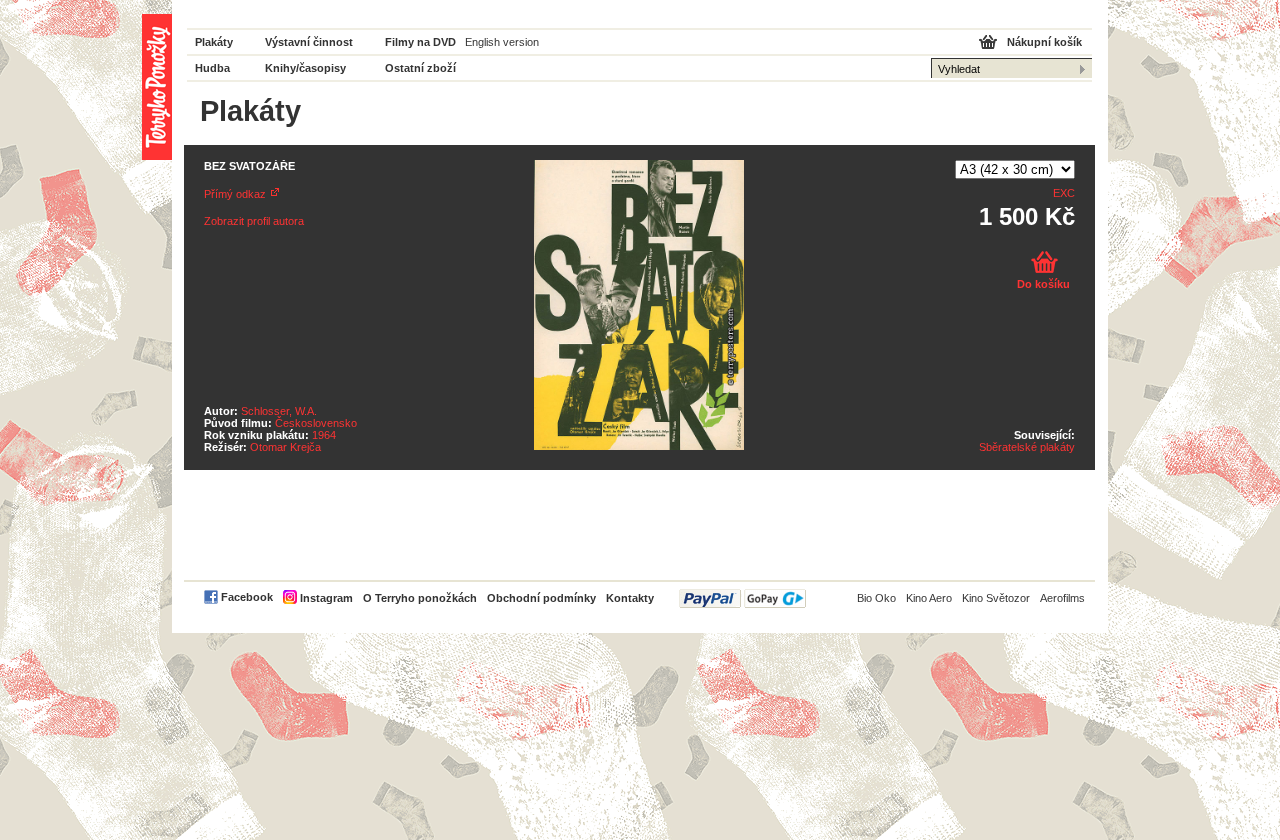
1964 (324, 435)
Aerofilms (1062, 598)
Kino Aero (929, 598)
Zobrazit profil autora (254, 221)
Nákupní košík (1044, 42)
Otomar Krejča (285, 447)
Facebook (247, 597)
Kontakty (630, 598)
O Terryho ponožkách (420, 598)
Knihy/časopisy (305, 68)
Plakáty (214, 42)
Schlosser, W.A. (279, 411)
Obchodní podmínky (541, 598)
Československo (316, 423)
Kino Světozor (996, 598)
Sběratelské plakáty (1027, 447)
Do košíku (1043, 284)
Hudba (212, 68)
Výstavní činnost (309, 42)
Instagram (326, 598)
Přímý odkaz (235, 194)
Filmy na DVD (420, 42)
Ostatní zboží (420, 68)
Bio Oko (876, 598)
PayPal (742, 598)
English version (502, 42)
